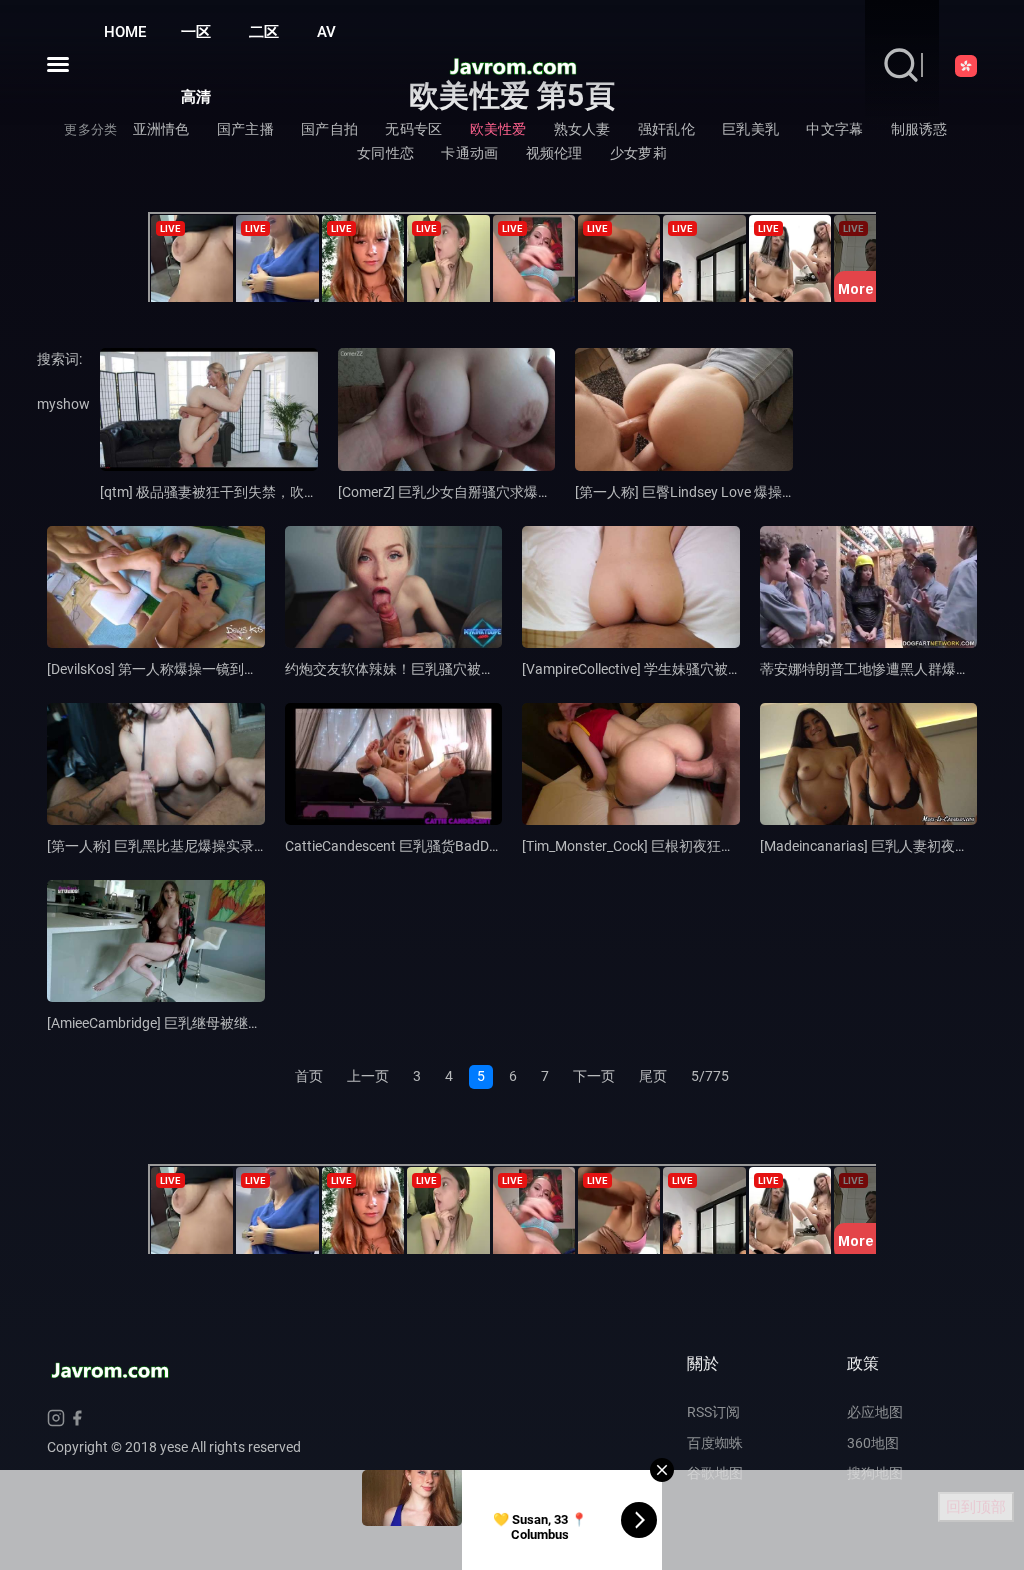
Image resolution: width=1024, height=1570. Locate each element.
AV (326, 32)
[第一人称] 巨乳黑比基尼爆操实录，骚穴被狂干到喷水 (213, 846)
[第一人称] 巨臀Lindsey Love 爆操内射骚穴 (706, 492)
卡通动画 (469, 153)
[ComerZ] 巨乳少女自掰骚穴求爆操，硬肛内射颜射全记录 (515, 492)
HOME (125, 32)
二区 (264, 32)
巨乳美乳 (750, 129)
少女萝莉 (638, 153)
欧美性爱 (498, 129)
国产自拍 (329, 129)
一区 (196, 32)
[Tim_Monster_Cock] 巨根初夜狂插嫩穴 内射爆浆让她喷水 (700, 846)
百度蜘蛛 (715, 1443)
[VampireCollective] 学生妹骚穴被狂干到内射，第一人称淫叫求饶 (723, 669)
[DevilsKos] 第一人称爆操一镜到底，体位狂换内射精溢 (215, 669)
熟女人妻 (582, 129)
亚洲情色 (161, 129)
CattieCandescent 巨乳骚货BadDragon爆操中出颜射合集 (461, 846)
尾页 (653, 1076)
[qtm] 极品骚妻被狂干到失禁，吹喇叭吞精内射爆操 (258, 492)
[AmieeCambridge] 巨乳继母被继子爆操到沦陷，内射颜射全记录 (245, 1023)
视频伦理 (554, 153)
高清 (196, 97)
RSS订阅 (713, 1412)
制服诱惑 (919, 129)
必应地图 (875, 1412)
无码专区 (413, 129)
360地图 (873, 1443)
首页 (309, 1076)
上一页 (368, 1076)
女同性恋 (385, 153)
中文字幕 (834, 129)
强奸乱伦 (666, 129)
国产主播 (245, 129)
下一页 (594, 1076)
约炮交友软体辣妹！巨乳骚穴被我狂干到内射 (425, 669)
